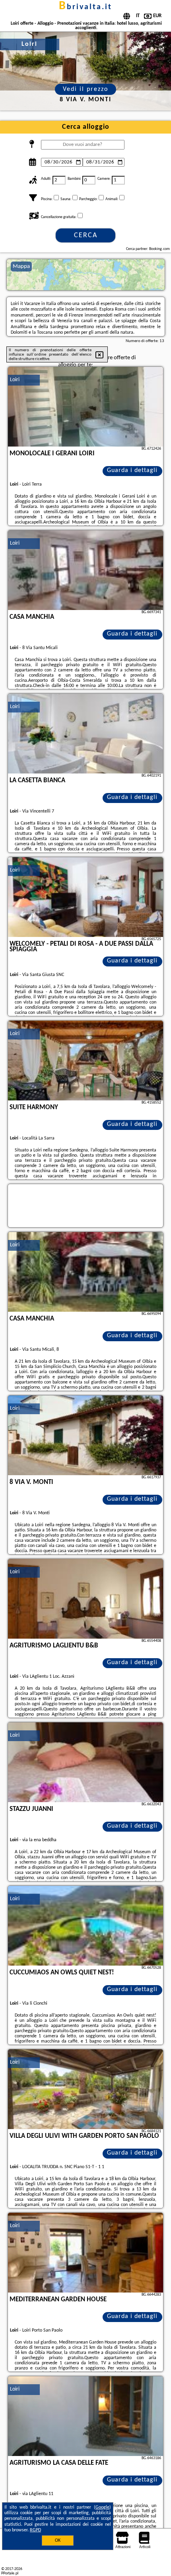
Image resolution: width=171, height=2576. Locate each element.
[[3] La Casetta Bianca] (85, 734)
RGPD (35, 2530)
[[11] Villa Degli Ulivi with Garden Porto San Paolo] (85, 2089)
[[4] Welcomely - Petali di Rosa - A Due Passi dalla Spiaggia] (85, 897)
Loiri (15, 380)
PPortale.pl (10, 2573)
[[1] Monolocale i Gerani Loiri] (85, 407)
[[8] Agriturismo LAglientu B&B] (85, 1599)
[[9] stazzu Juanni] (85, 1762)
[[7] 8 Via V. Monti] (85, 1435)
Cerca (86, 235)
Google (102, 2507)
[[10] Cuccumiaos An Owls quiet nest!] (85, 1926)
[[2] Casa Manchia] (85, 570)
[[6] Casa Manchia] (85, 1272)
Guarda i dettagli (132, 470)
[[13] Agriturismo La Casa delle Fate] (85, 2416)
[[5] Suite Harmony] (85, 1061)
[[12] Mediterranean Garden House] (85, 2253)
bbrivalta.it (85, 7)
